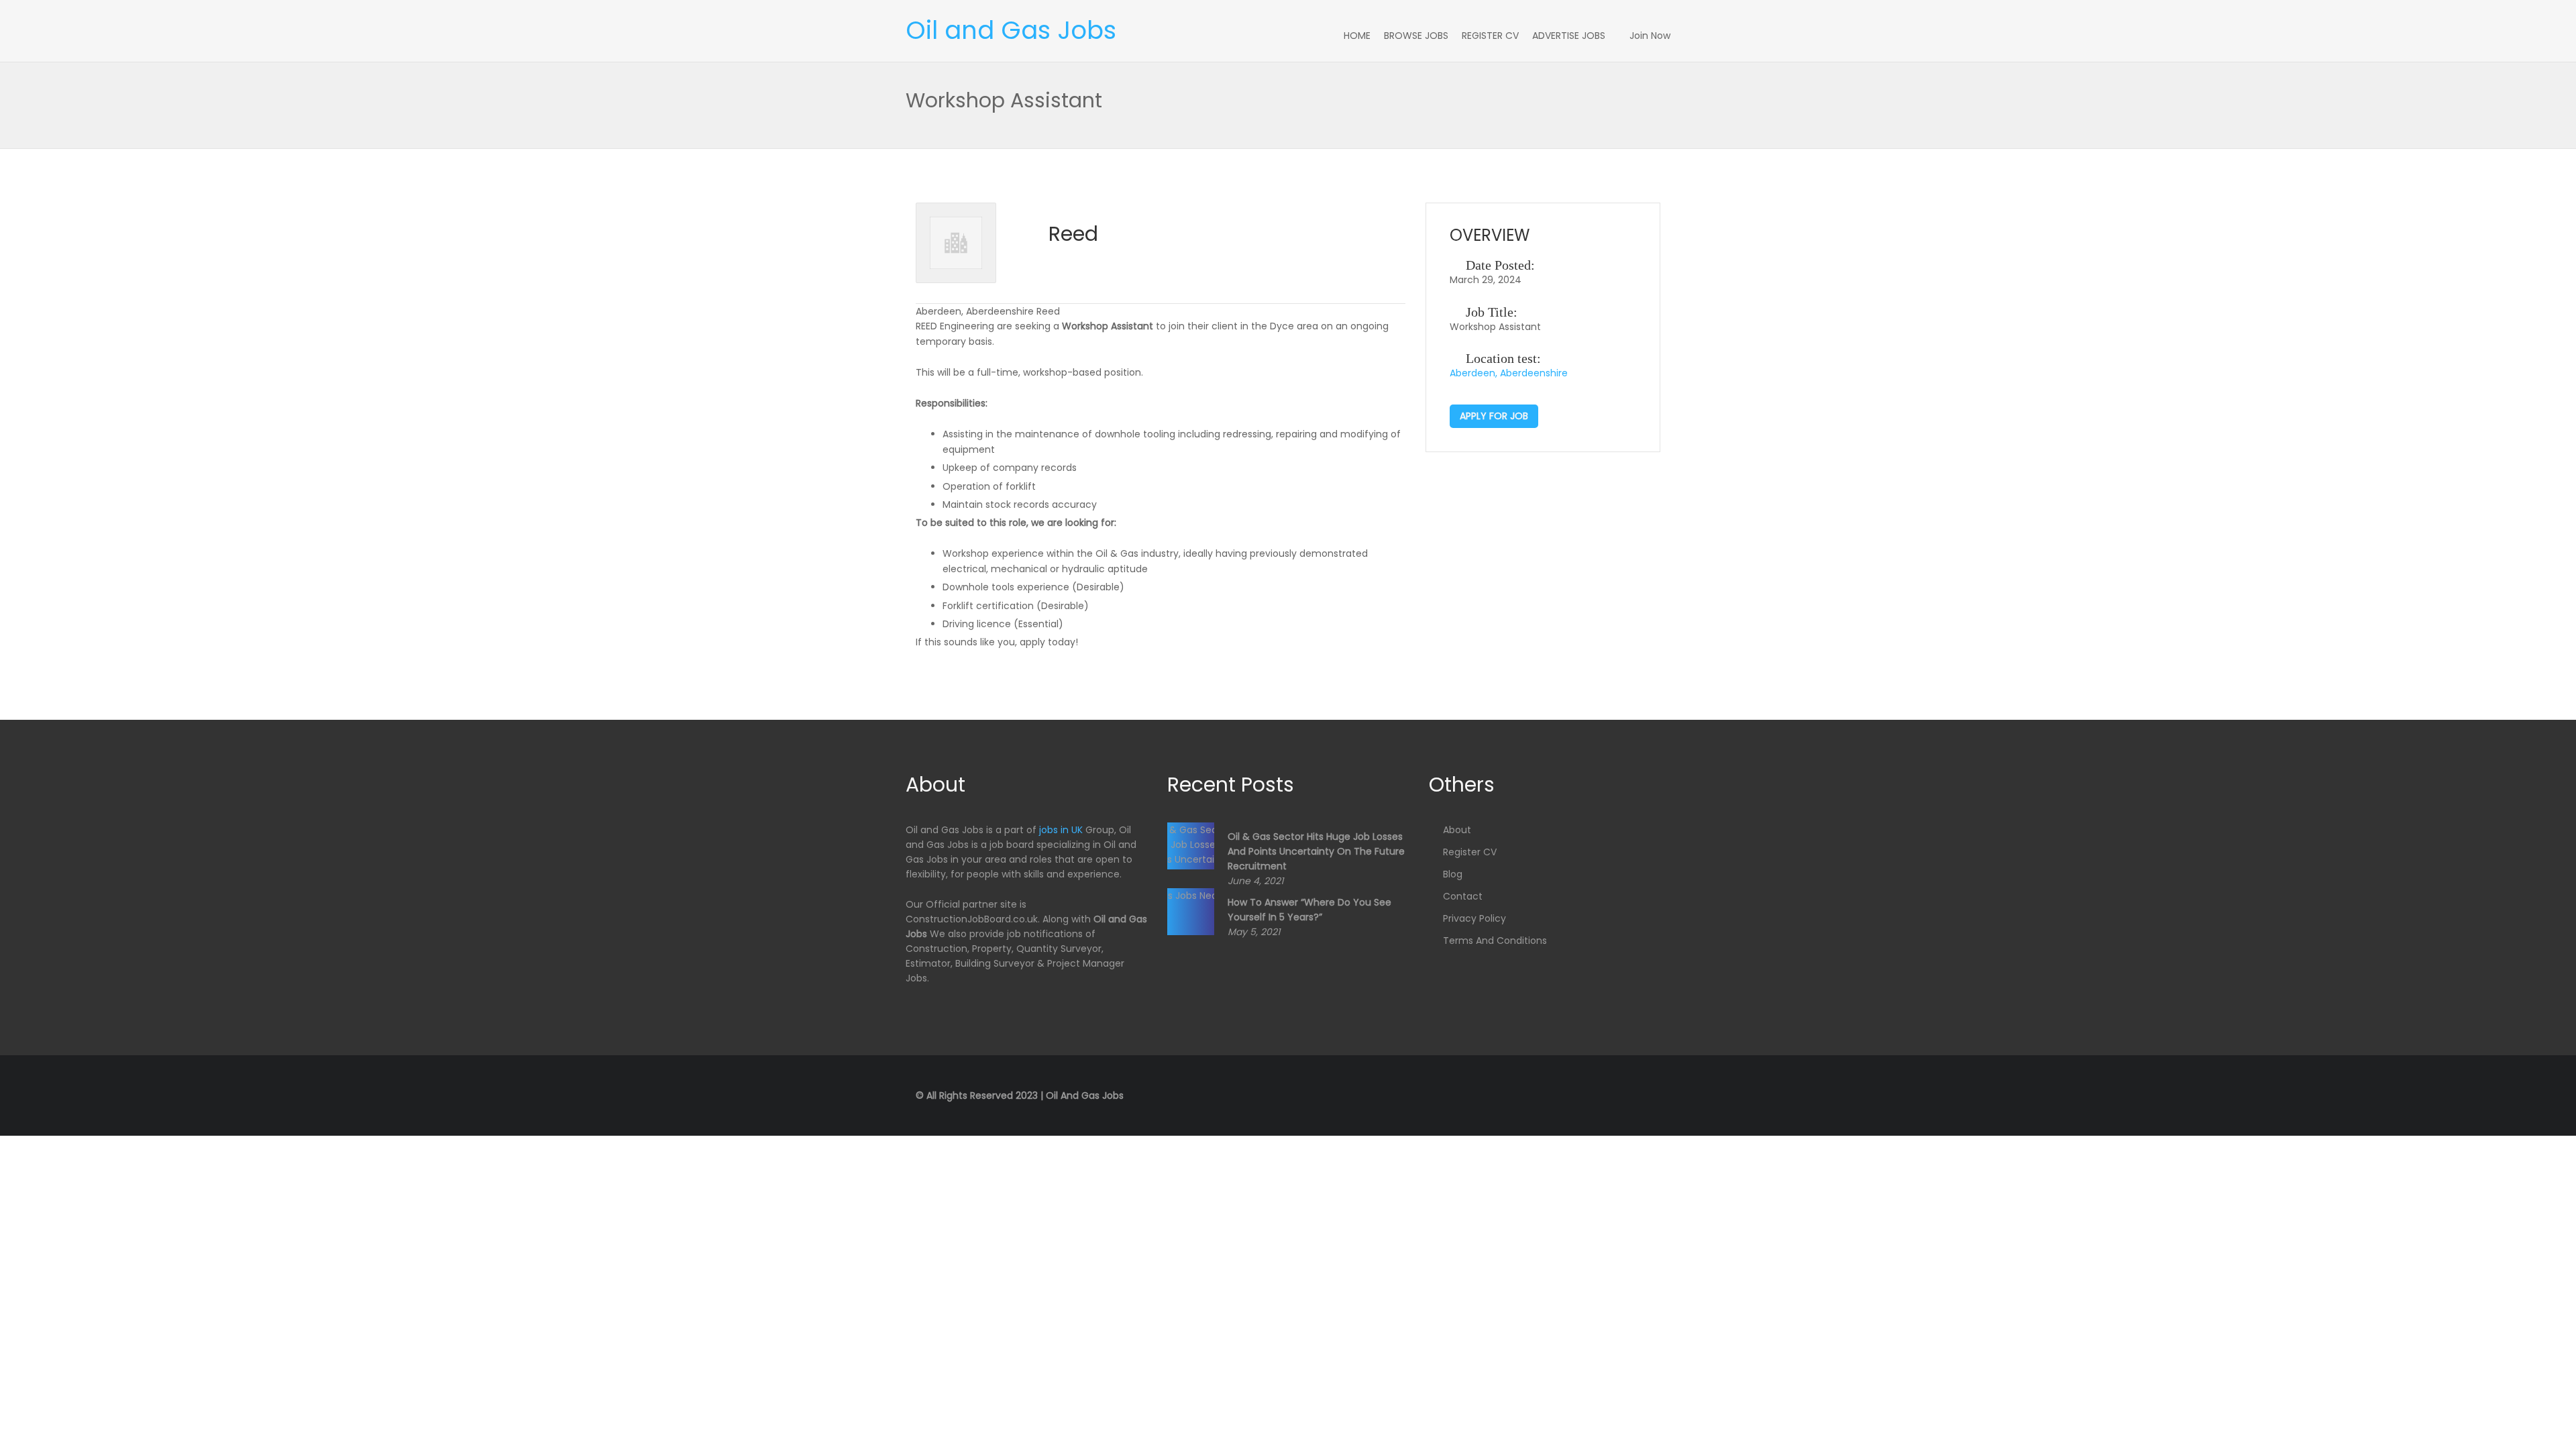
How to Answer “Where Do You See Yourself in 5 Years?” (1309, 910)
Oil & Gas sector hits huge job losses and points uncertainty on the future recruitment (1316, 851)
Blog (1453, 874)
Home (1357, 36)
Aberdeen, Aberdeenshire (1509, 373)
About (1457, 830)
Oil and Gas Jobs (1011, 30)
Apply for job (1494, 416)
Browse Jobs (1416, 36)
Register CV (1490, 36)
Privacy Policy (1474, 918)
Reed (1073, 234)
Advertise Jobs (1569, 36)
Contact (1463, 896)
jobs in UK (1061, 830)
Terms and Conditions (1495, 941)
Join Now (1650, 36)
